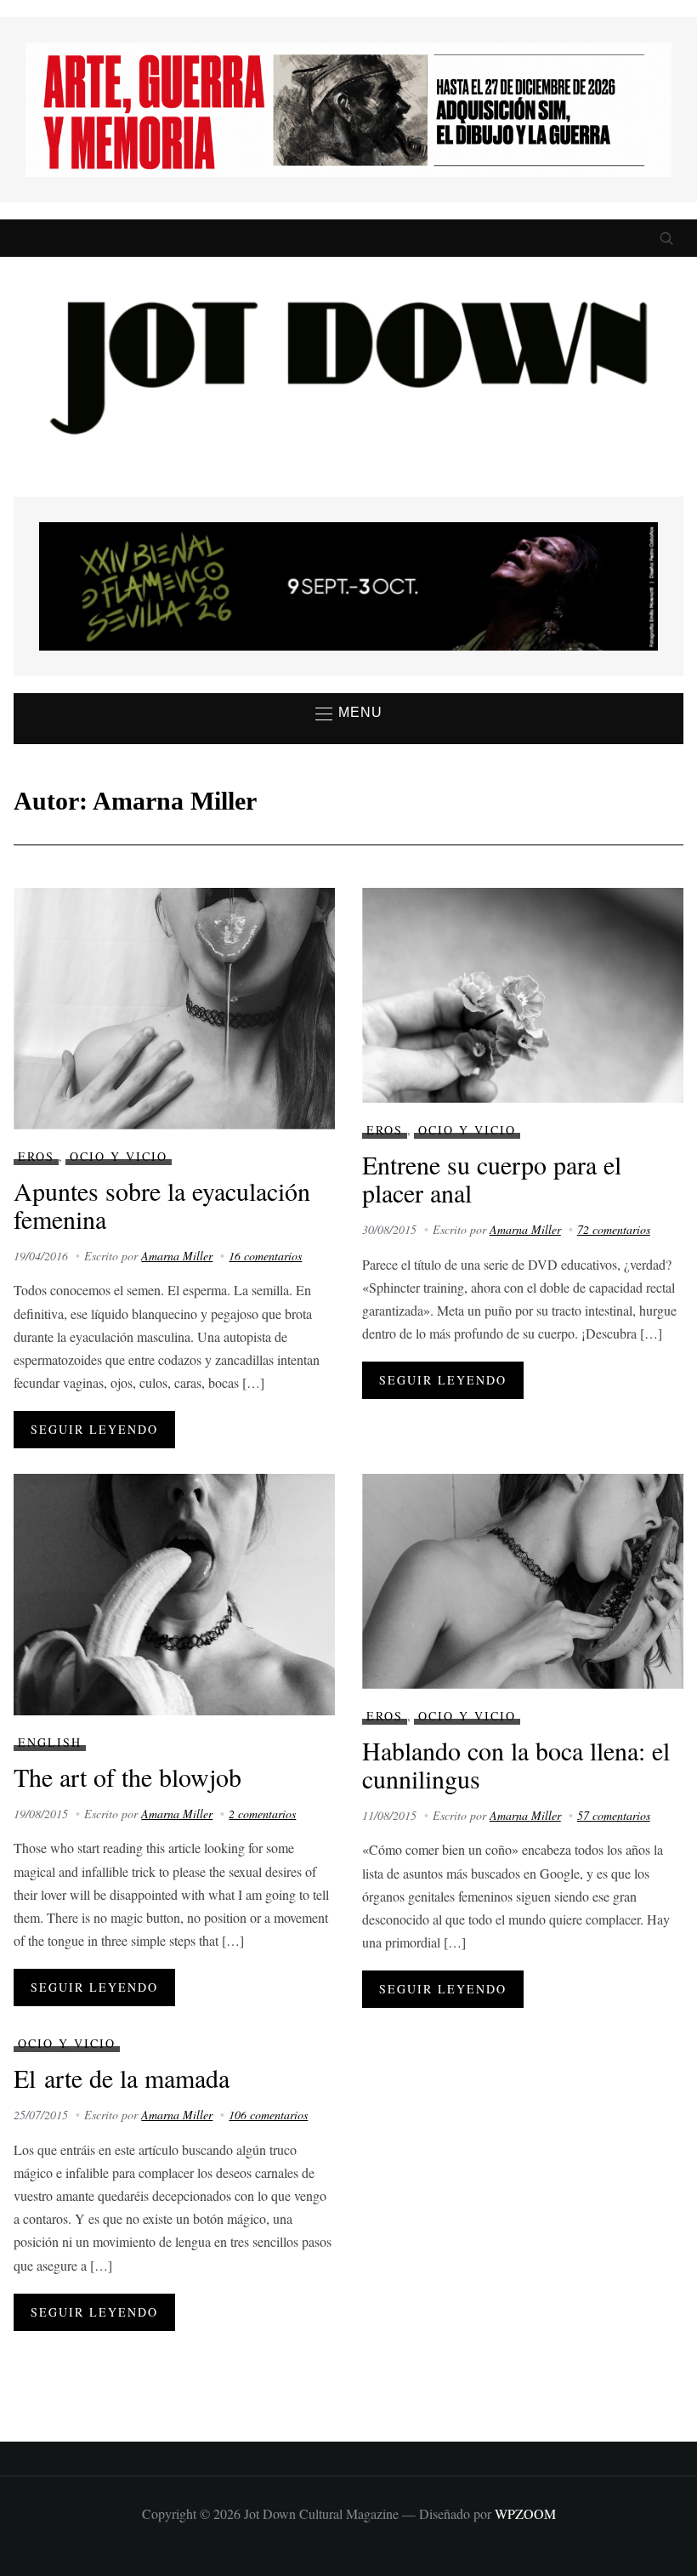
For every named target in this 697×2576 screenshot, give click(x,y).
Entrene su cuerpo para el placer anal (492, 1178)
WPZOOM (525, 2513)
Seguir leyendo (94, 1429)
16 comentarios (265, 1256)
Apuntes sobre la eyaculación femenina (162, 1205)
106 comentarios (268, 2115)
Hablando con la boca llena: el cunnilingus (516, 1764)
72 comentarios (614, 1229)
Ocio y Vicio (119, 1156)
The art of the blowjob (127, 1777)
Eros (36, 1156)
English (50, 1742)
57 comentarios (614, 1815)
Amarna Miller (177, 1256)
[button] (349, 714)
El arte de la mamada (122, 2078)
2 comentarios (262, 1814)
